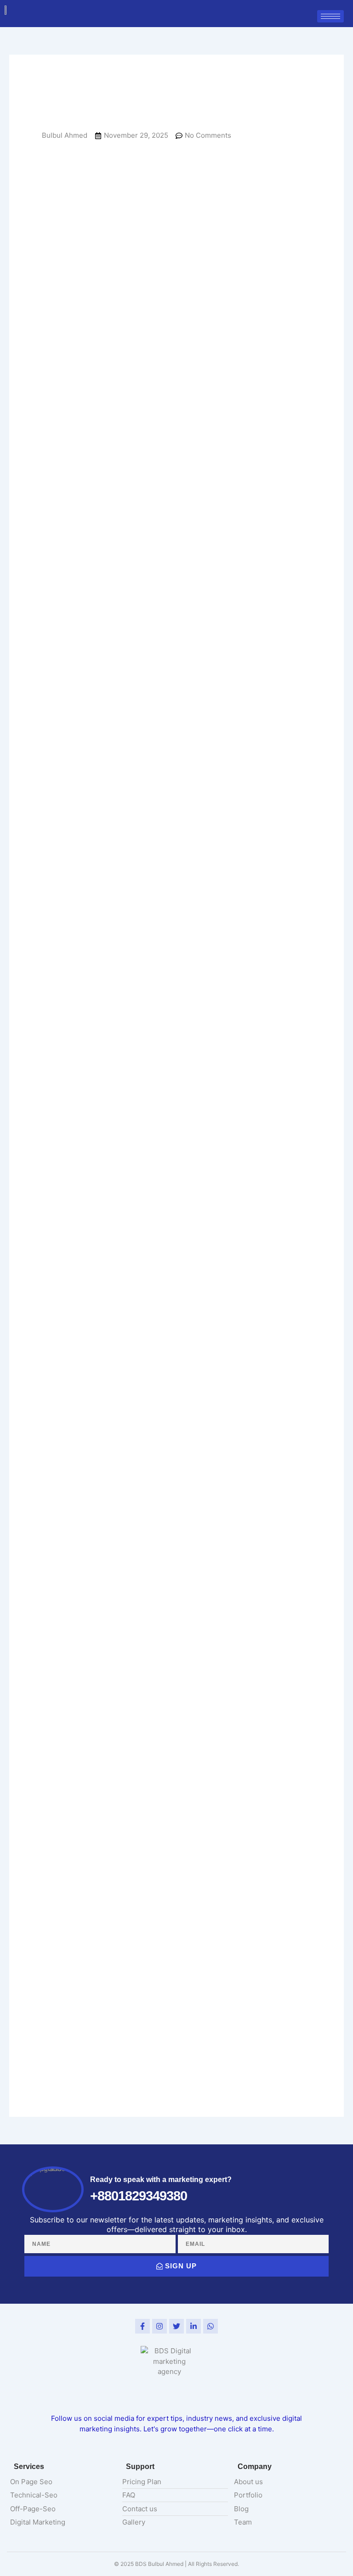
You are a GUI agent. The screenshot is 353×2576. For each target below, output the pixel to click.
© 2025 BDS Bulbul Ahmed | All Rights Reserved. (176, 2564)
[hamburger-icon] (330, 16)
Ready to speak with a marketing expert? (161, 2179)
